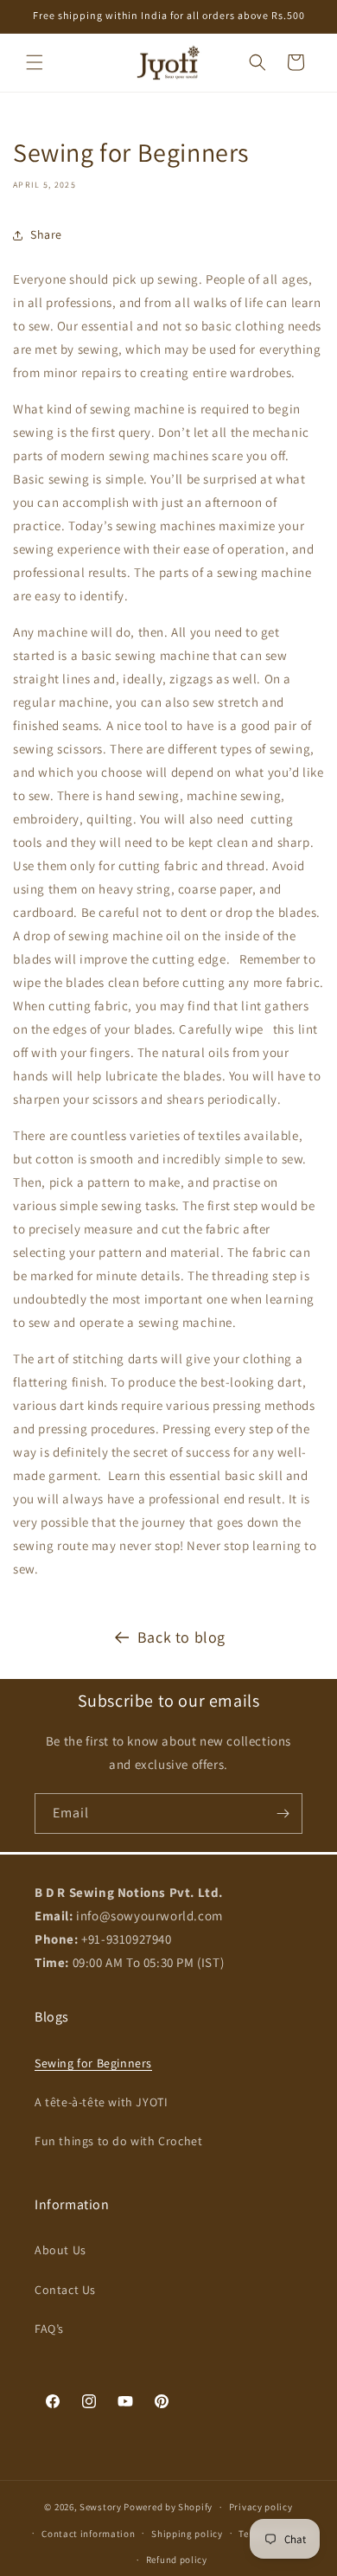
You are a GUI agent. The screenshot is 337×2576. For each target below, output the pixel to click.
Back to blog (181, 1637)
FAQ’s (49, 2329)
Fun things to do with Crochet (118, 2141)
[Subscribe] (283, 1813)
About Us (60, 2250)
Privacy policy (261, 2507)
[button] (35, 62)
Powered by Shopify (168, 2507)
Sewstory (101, 2507)
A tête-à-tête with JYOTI (101, 2102)
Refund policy (177, 2560)
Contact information (88, 2534)
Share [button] (46, 234)
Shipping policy (187, 2534)
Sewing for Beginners (93, 2063)
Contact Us (65, 2290)
